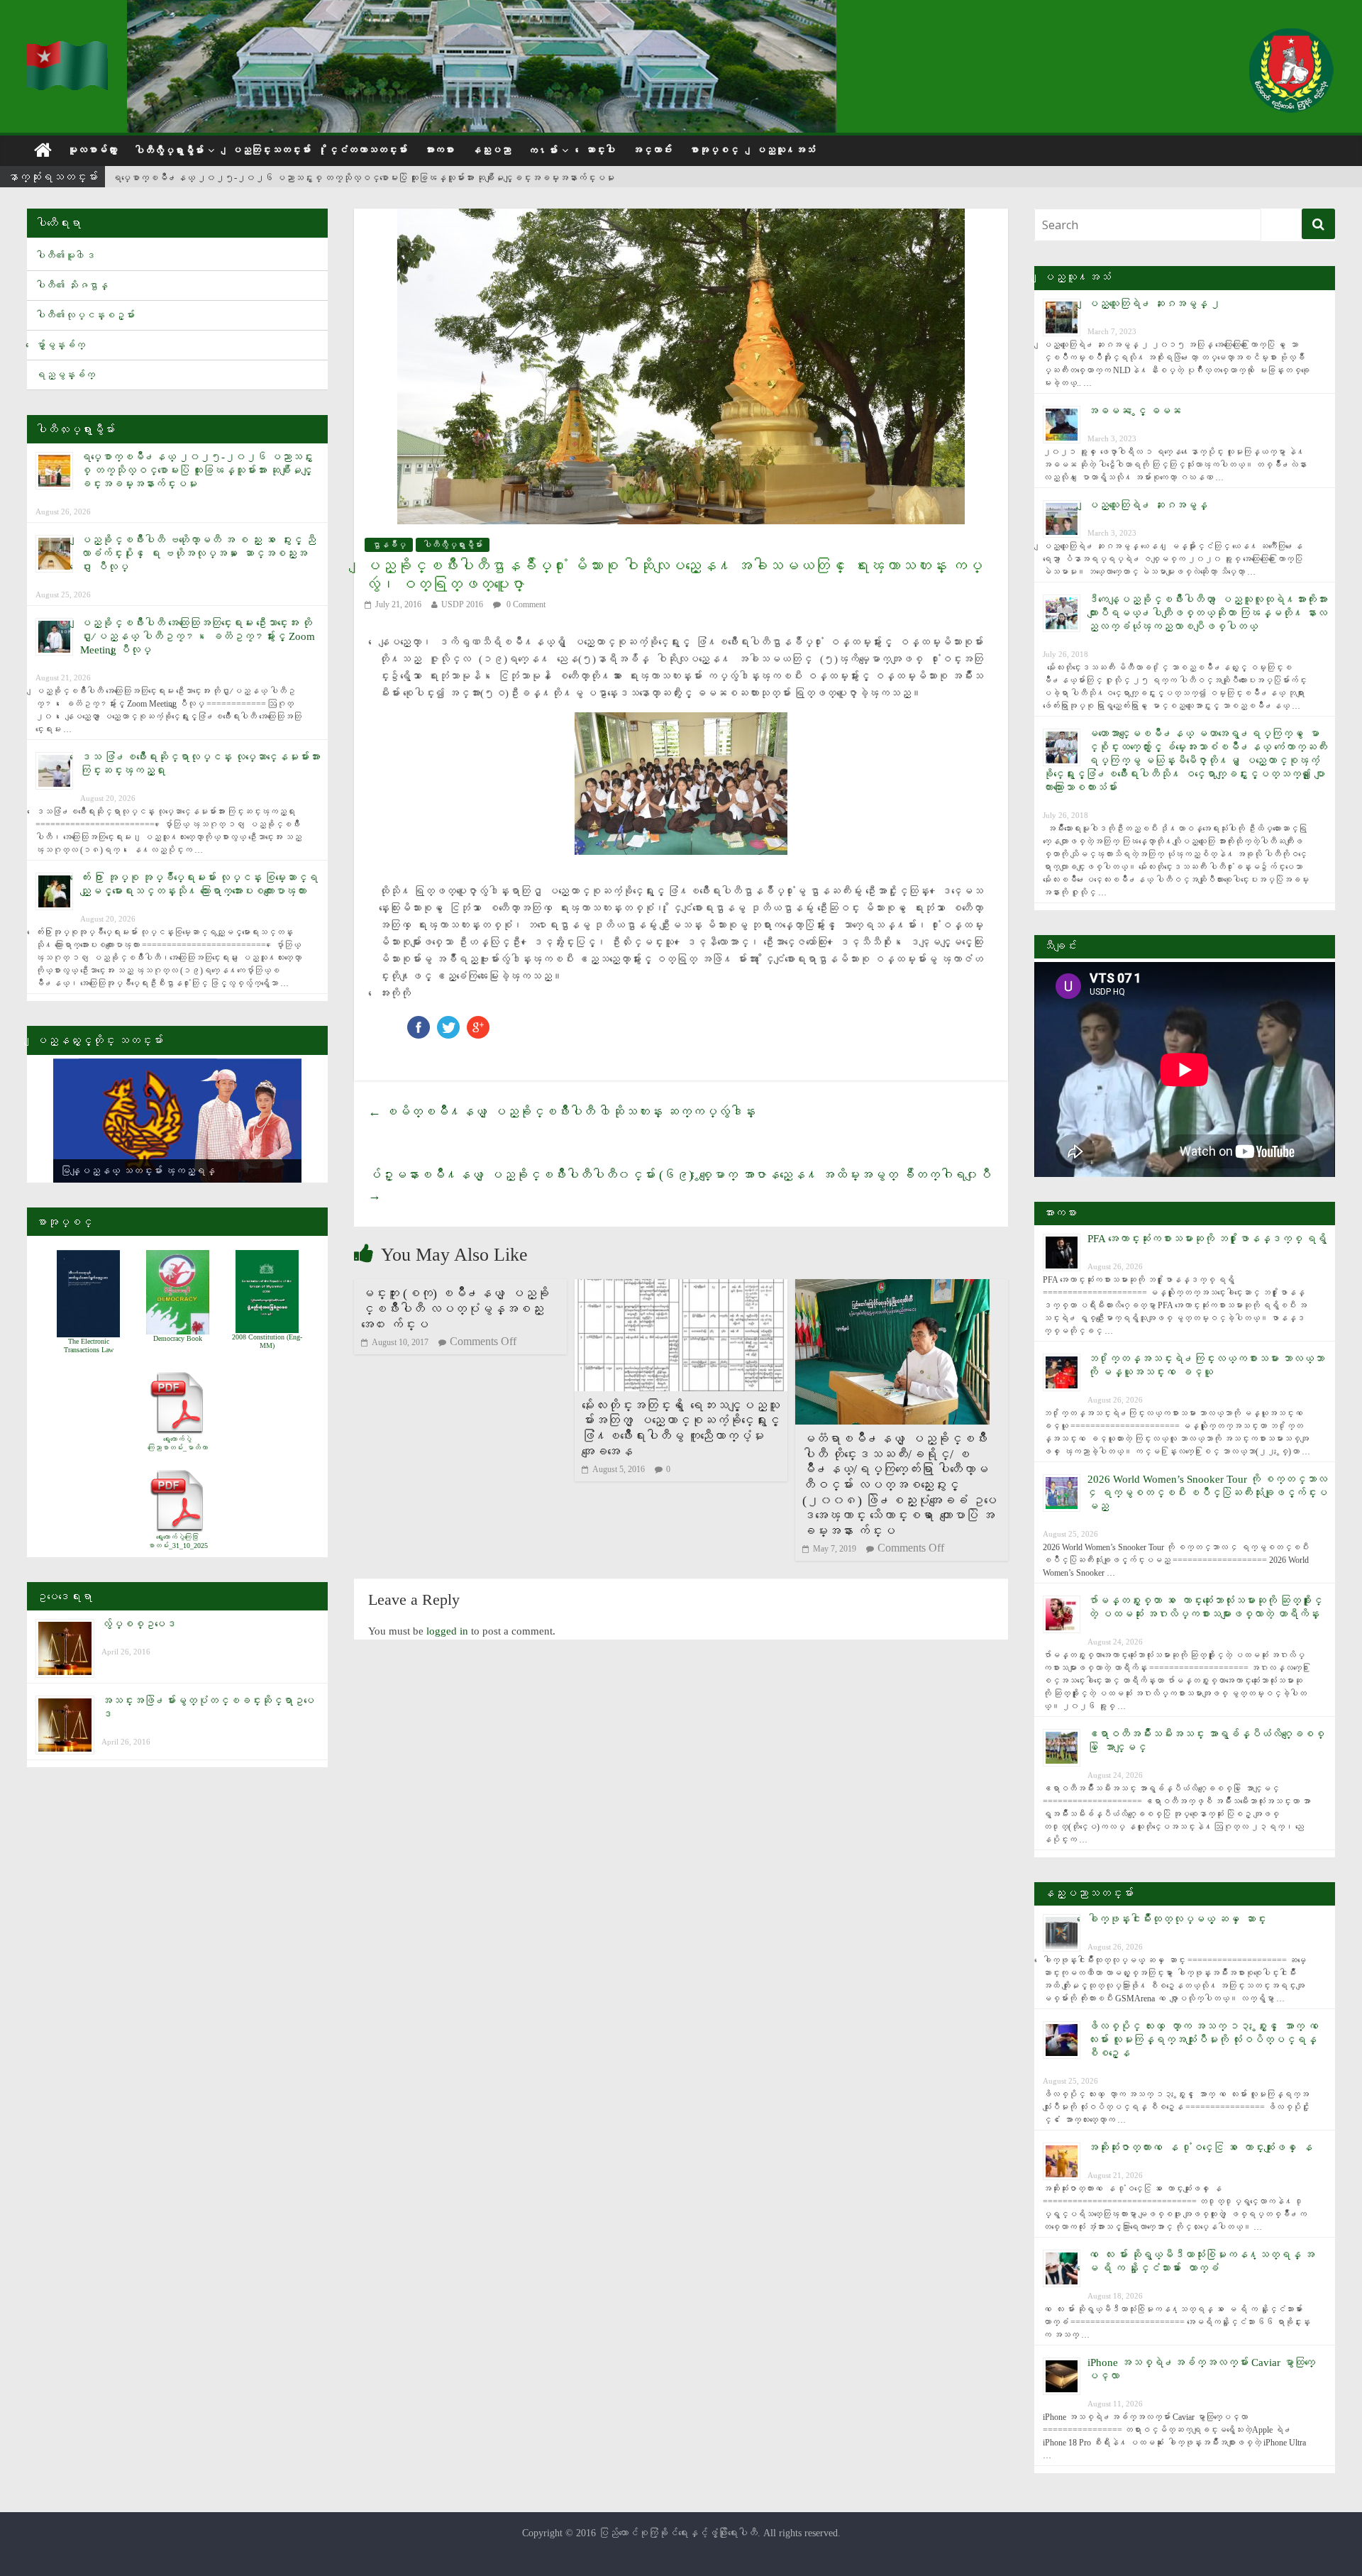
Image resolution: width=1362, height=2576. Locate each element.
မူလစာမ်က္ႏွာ (92, 150)
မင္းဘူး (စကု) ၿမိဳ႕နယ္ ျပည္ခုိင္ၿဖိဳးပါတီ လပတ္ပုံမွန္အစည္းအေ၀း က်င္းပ (455, 1309)
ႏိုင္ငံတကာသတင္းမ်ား (367, 150)
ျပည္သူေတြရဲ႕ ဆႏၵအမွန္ (1147, 505)
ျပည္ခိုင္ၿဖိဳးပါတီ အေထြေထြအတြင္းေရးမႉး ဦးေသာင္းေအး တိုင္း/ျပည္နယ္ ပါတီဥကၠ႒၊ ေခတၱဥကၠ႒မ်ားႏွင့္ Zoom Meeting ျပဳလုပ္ (198, 636)
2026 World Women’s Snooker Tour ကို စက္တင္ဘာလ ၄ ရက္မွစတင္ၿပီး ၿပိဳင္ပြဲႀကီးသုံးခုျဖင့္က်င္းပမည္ (1207, 1493)
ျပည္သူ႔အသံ (785, 150)
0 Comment (525, 604)
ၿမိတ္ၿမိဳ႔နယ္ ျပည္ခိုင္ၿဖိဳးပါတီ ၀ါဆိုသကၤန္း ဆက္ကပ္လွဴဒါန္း (562, 1112)
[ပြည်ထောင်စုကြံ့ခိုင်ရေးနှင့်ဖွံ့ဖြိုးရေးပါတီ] (68, 50)
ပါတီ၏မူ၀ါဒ (65, 256)
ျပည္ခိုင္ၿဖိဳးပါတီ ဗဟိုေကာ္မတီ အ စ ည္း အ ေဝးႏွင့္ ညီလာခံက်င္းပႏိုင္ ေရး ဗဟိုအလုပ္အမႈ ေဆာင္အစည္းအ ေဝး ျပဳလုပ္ (198, 553)
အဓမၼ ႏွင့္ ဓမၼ (1134, 411)
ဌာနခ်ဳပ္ (389, 545)
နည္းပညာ (491, 150)
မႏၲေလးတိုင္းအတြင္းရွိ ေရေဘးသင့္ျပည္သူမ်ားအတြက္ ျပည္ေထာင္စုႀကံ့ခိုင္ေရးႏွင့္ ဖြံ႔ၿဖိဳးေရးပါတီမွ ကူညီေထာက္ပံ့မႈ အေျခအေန (681, 1428)
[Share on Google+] (478, 1023)
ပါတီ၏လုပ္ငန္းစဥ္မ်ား (85, 315)
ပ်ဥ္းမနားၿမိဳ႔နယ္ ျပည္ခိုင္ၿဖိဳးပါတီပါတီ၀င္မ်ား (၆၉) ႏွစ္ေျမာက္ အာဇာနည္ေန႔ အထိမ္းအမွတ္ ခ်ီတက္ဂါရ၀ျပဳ (680, 1185)
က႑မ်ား (543, 151)
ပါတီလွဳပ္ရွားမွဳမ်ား (169, 151)
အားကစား (439, 150)
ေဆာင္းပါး (600, 150)
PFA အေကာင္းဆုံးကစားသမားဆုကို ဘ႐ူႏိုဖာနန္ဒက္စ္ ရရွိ (1207, 1239)
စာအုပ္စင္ (714, 150)
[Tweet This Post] (448, 1023)
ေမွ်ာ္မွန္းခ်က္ (60, 345)
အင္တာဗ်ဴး (652, 150)
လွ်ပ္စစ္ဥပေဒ (139, 1624)
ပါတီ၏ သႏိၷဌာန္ (72, 286)
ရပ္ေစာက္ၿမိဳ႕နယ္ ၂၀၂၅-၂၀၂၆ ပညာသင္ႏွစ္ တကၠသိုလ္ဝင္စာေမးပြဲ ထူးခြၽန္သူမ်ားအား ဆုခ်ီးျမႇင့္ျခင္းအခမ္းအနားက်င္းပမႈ (363, 175)
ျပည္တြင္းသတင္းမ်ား (271, 150)
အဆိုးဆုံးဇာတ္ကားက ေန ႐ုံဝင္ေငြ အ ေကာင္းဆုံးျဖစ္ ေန (1200, 2147)
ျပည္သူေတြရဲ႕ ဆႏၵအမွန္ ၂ (1154, 304)
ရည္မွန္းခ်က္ (65, 375)
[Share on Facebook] (419, 1023)
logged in (447, 1631)
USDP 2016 (462, 604)
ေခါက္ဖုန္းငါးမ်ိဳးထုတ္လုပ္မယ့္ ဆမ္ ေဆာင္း (1177, 1919)
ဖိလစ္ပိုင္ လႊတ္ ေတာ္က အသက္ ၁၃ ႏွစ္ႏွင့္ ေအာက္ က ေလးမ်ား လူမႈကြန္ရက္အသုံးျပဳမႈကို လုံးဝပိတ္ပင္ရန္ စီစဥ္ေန (1206, 2040)
